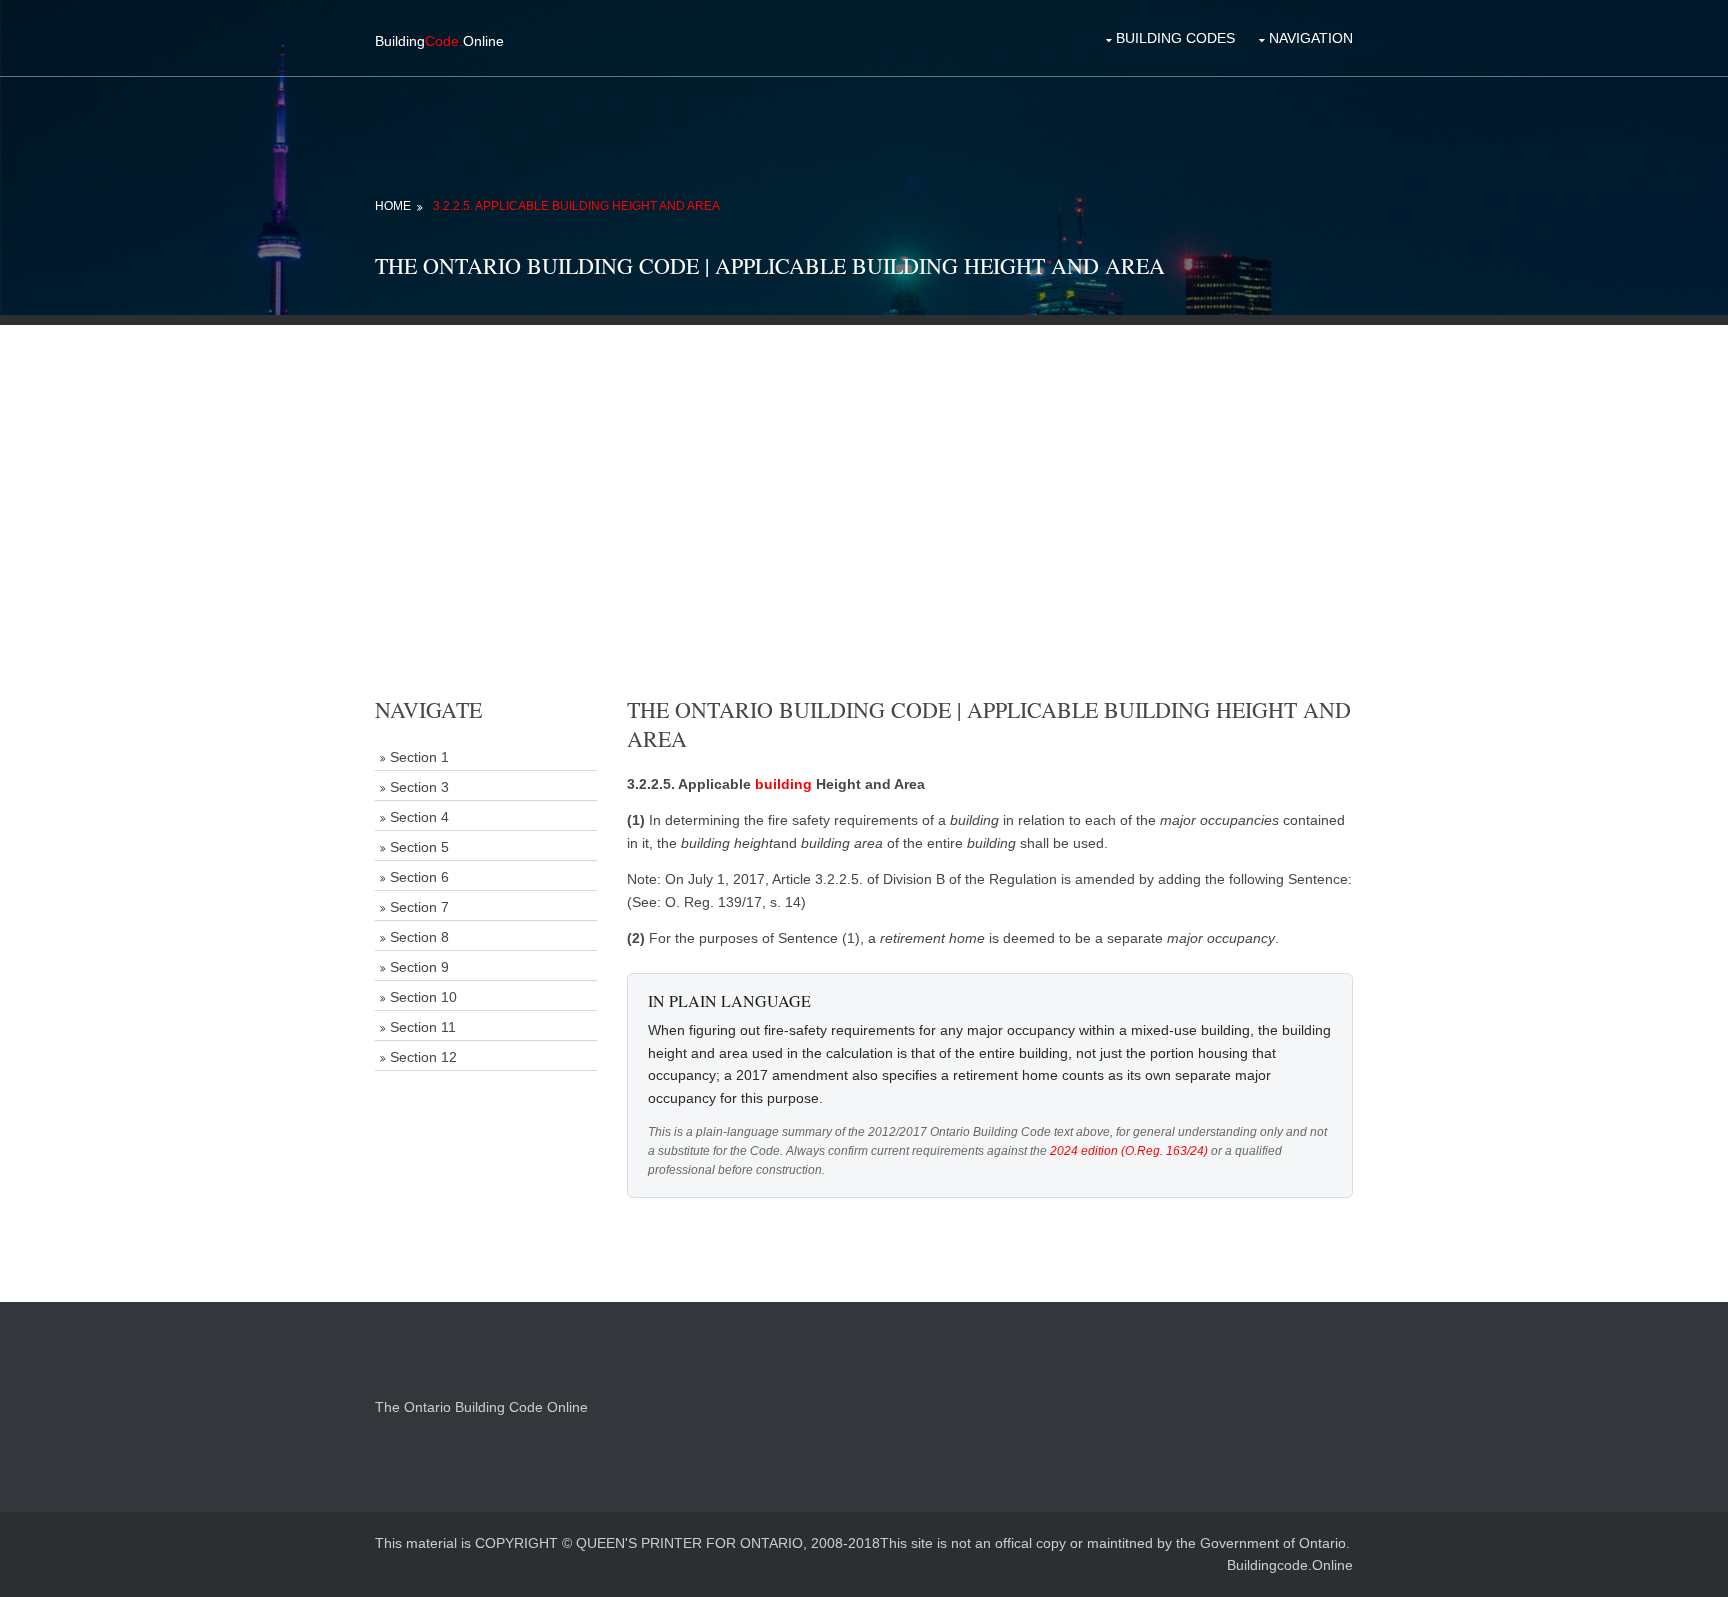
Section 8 (419, 937)
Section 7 (419, 907)
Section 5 (419, 847)
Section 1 (419, 757)
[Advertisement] (864, 465)
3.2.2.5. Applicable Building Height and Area (576, 206)
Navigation (1311, 38)
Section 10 (423, 997)
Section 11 (423, 1027)
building (783, 784)
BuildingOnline (439, 41)
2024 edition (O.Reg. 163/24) (1129, 1151)
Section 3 (419, 787)
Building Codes (1175, 38)
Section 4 (419, 817)
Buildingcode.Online (1290, 1565)
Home (393, 206)
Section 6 (419, 877)
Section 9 (419, 967)
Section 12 (423, 1057)
